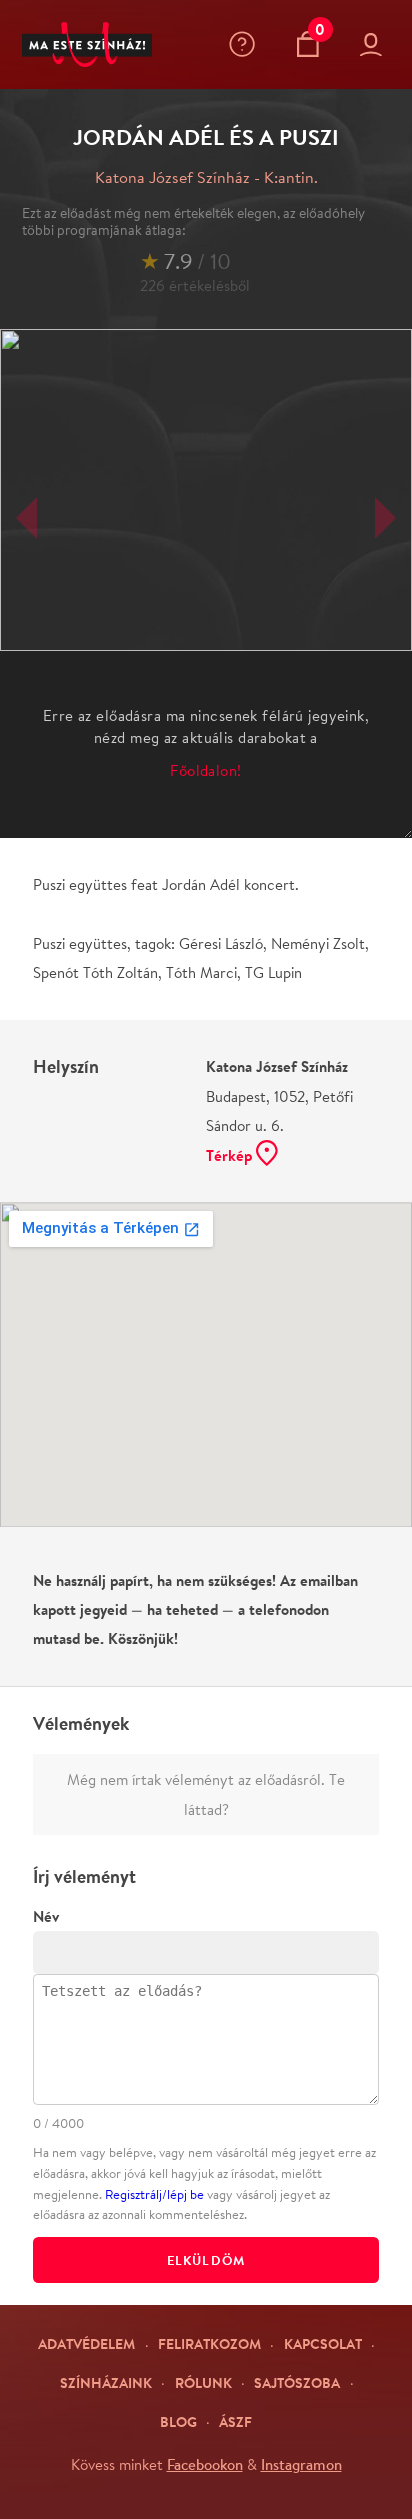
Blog (178, 2421)
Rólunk (203, 2382)
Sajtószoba (297, 2382)
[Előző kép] (26, 518)
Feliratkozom (209, 2343)
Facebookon (205, 2464)
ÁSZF (235, 2421)
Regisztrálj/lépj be (154, 2194)
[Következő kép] (385, 518)
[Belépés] (375, 45)
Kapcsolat (323, 2343)
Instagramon (301, 2464)
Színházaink (106, 2382)
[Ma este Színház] (87, 45)
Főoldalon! (205, 770)
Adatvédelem (86, 2343)
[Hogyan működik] (246, 44)
